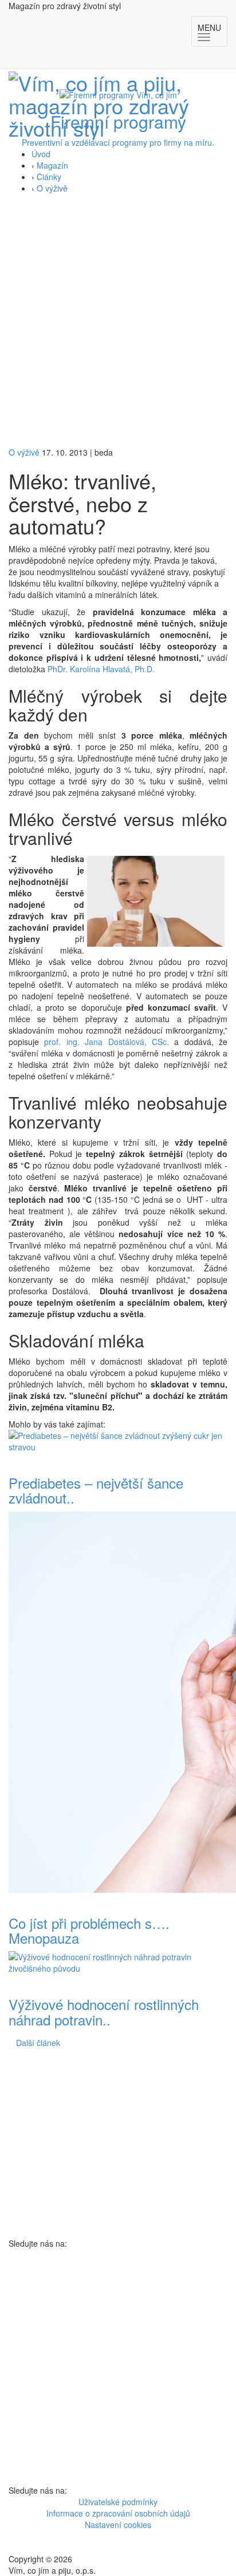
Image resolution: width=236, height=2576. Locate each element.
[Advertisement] (118, 323)
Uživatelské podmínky (118, 2502)
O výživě (52, 188)
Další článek (38, 2043)
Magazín (52, 165)
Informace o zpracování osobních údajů (118, 2513)
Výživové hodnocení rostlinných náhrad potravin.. (104, 2011)
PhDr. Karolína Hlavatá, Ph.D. (101, 669)
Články (49, 177)
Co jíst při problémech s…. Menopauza (89, 1930)
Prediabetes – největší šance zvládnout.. (96, 1490)
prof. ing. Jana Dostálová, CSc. (107, 1042)
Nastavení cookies (118, 2525)
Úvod (41, 154)
